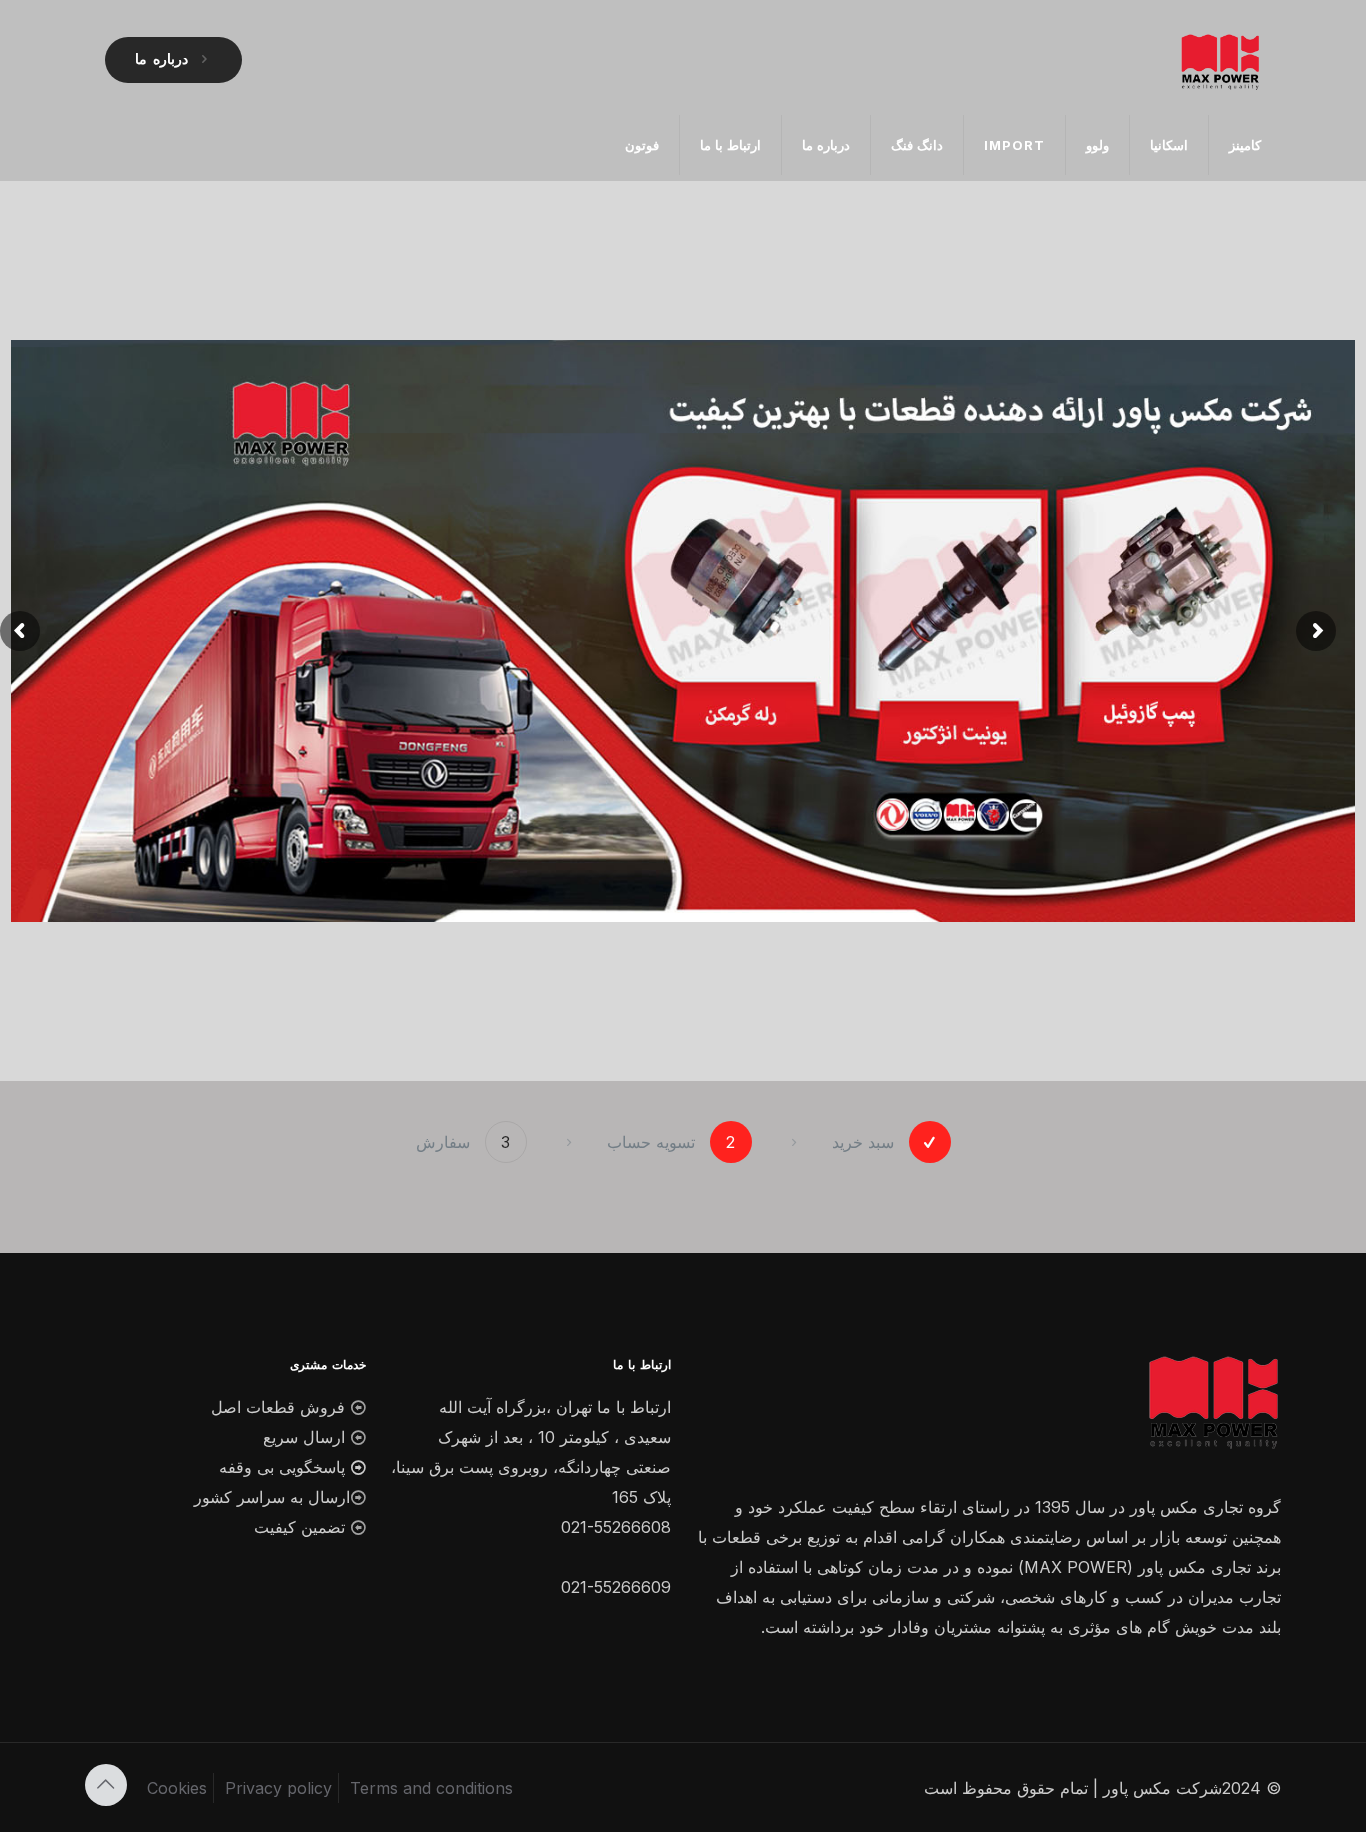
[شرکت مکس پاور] (1219, 60)
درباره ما (161, 59)
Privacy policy (278, 1788)
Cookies (177, 1788)
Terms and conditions (431, 1788)
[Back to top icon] (106, 1785)
